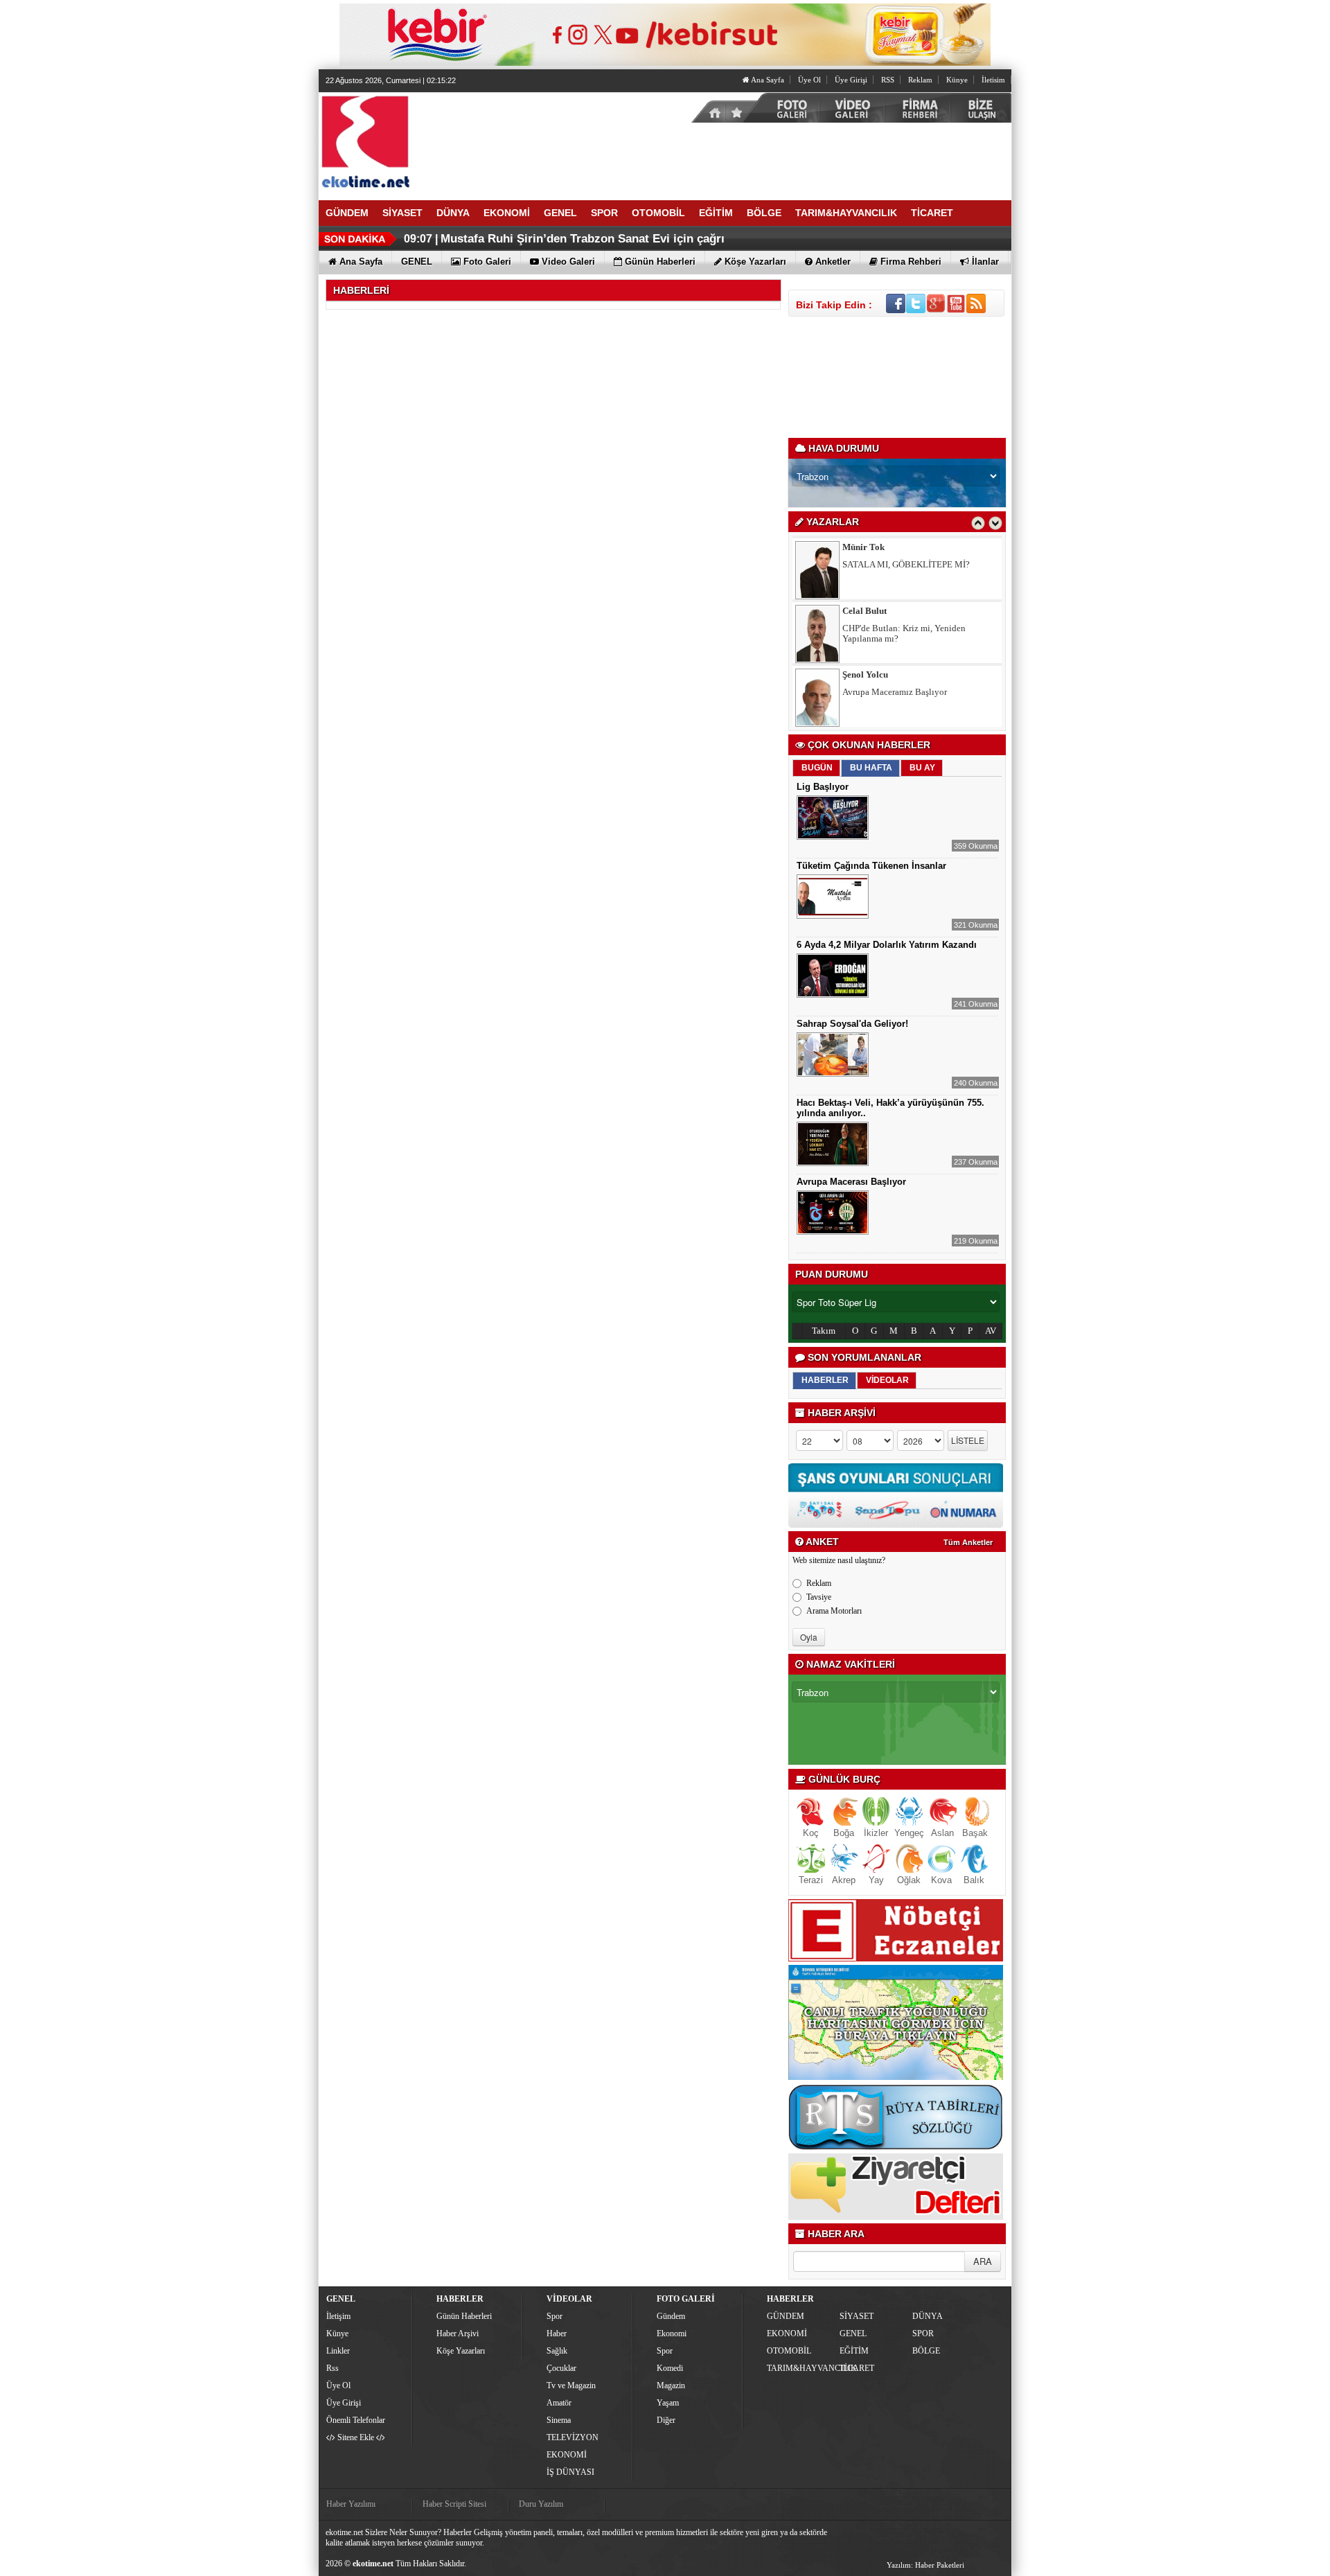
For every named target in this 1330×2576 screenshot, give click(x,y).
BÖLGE (926, 2351)
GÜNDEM (786, 2316)
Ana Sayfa (767, 80)
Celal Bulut (864, 551)
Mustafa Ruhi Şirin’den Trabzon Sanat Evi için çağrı (583, 239)
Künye (957, 80)
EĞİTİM (854, 2351)
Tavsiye (819, 1597)
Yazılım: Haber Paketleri (925, 2565)
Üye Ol (809, 80)
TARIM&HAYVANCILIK (801, 2368)
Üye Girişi (851, 80)
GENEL (853, 2334)
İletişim (338, 2316)
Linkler (338, 2351)
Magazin (671, 2385)
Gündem (671, 2316)
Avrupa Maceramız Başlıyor (895, 632)
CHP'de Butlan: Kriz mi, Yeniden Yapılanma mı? (904, 574)
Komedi (670, 2368)
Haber (557, 2334)
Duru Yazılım (541, 2504)
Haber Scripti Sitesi (454, 2504)
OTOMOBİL (789, 2351)
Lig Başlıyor (823, 787)
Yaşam (668, 2403)
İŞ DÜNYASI (570, 2472)
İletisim (993, 80)
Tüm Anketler (968, 1542)
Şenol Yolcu (865, 615)
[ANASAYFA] (471, 141)
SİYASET (857, 2316)
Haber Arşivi (458, 2334)
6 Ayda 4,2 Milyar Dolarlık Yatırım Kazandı (887, 945)
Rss (332, 2368)
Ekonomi (672, 2334)
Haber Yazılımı (351, 2504)
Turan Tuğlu (867, 679)
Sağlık (557, 2351)
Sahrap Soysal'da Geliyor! (852, 1024)
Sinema (559, 2420)
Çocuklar (561, 2368)
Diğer (666, 2420)
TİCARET (857, 2368)
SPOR (923, 2334)
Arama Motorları (834, 1611)
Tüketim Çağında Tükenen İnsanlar (871, 866)
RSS (888, 80)
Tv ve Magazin (571, 2385)
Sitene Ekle (356, 2437)
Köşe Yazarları (461, 2351)
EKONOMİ (567, 2455)
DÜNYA (928, 2316)
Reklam (920, 80)
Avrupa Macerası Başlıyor (851, 1182)
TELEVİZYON (573, 2437)
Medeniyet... (866, 696)
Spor (555, 2316)
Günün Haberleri (464, 2316)
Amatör (559, 2403)
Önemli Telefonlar (356, 2420)
